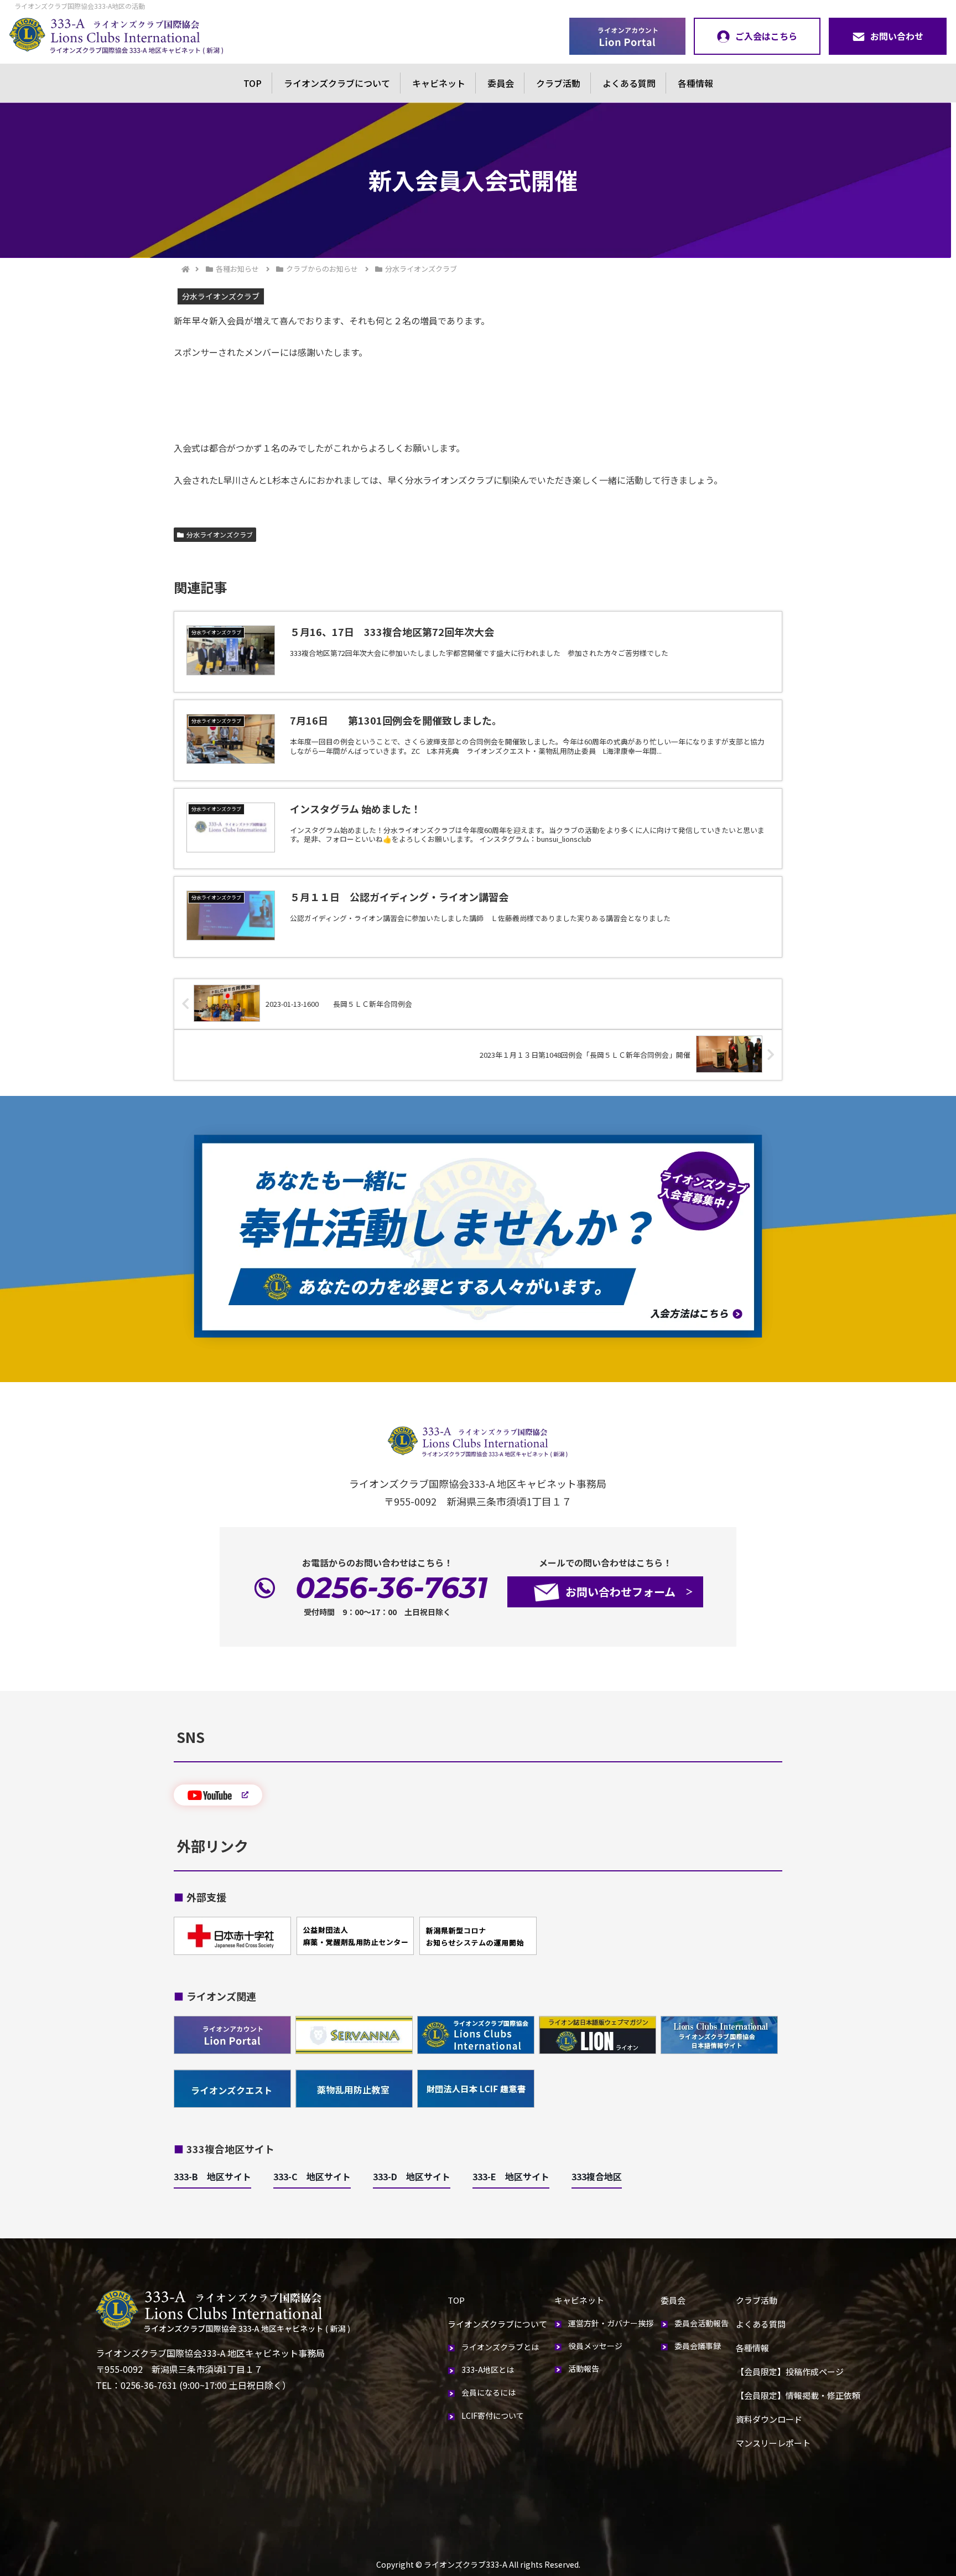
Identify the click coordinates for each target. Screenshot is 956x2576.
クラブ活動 (558, 83)
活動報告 (584, 2368)
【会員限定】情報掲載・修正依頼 (798, 2395)
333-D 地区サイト (412, 2176)
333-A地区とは (488, 2370)
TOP (253, 83)
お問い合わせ (897, 36)
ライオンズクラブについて (337, 83)
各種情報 (695, 83)
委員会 (501, 83)
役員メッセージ (595, 2346)
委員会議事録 (698, 2346)
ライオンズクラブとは (500, 2347)
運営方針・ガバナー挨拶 (611, 2323)
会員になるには (489, 2392)
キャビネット (439, 83)
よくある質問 (629, 83)
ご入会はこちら (766, 36)
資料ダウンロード (769, 2419)
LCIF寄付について (493, 2415)
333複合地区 (597, 2176)
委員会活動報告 (702, 2323)
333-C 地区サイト (312, 2176)
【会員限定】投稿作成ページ (790, 2371)
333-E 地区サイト (511, 2176)
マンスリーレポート (773, 2443)
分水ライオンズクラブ (220, 534)
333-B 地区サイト (212, 2176)
